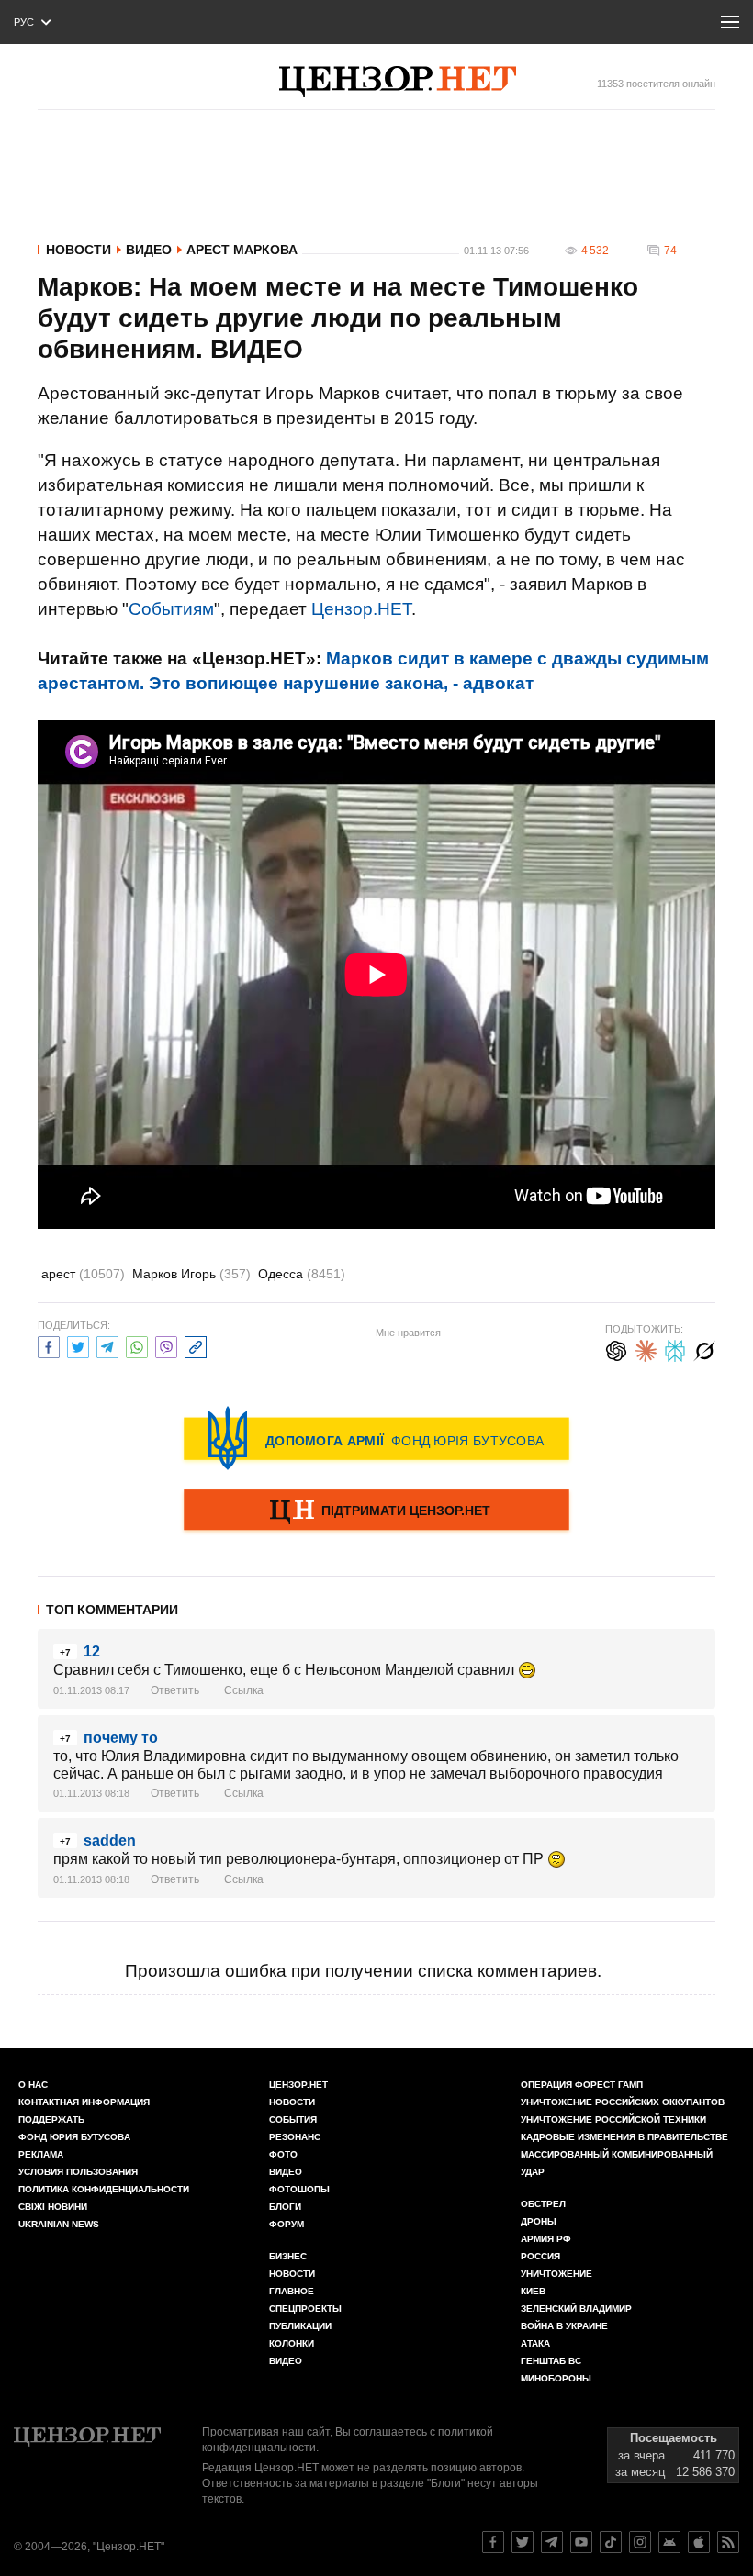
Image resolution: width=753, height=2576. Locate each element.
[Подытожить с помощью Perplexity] (675, 1349)
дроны (539, 2221)
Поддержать (51, 2119)
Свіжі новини (53, 2207)
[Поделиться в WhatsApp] (137, 1345)
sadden (110, 1840)
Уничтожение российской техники (613, 2119)
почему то (121, 1738)
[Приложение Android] (669, 2542)
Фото (283, 2154)
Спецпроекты (305, 2308)
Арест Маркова (242, 250)
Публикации (300, 2326)
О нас (33, 2085)
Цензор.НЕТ (361, 609)
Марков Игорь (191, 1274)
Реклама (41, 2154)
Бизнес (288, 2256)
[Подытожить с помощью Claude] (646, 1349)
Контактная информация (84, 2102)
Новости (79, 250)
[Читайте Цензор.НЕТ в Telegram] (552, 2542)
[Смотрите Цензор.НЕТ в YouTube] (581, 2542)
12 (92, 1651)
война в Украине (564, 2326)
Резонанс (295, 2137)
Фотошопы (299, 2189)
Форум (287, 2224)
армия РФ (546, 2239)
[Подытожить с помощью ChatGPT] (616, 1349)
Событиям (171, 609)
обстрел (543, 2204)
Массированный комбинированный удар (617, 2163)
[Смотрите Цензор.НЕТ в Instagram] (640, 2542)
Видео (149, 250)
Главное (292, 2291)
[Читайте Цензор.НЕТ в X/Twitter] (523, 2542)
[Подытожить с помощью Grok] (704, 1349)
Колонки (292, 2343)
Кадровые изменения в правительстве (624, 2137)
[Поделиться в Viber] (166, 1345)
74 (670, 251)
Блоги (285, 2207)
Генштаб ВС (551, 2361)
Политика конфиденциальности (104, 2189)
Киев (533, 2291)
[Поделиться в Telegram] (107, 1345)
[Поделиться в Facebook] (49, 1345)
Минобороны (556, 2378)
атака (535, 2343)
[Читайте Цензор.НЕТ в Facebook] (493, 2542)
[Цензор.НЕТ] (398, 82)
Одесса (302, 1274)
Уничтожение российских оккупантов (623, 2102)
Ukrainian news (59, 2224)
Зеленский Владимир (576, 2308)
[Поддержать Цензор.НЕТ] (376, 1511)
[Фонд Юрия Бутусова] (376, 1438)
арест (83, 1274)
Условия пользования (78, 2172)
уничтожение (556, 2274)
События (293, 2119)
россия (540, 2256)
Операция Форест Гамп (582, 2085)
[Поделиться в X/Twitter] (78, 1345)
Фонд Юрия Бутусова (74, 2137)
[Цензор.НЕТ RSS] (728, 2542)
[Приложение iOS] (699, 2542)
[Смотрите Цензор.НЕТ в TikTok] (611, 2542)
